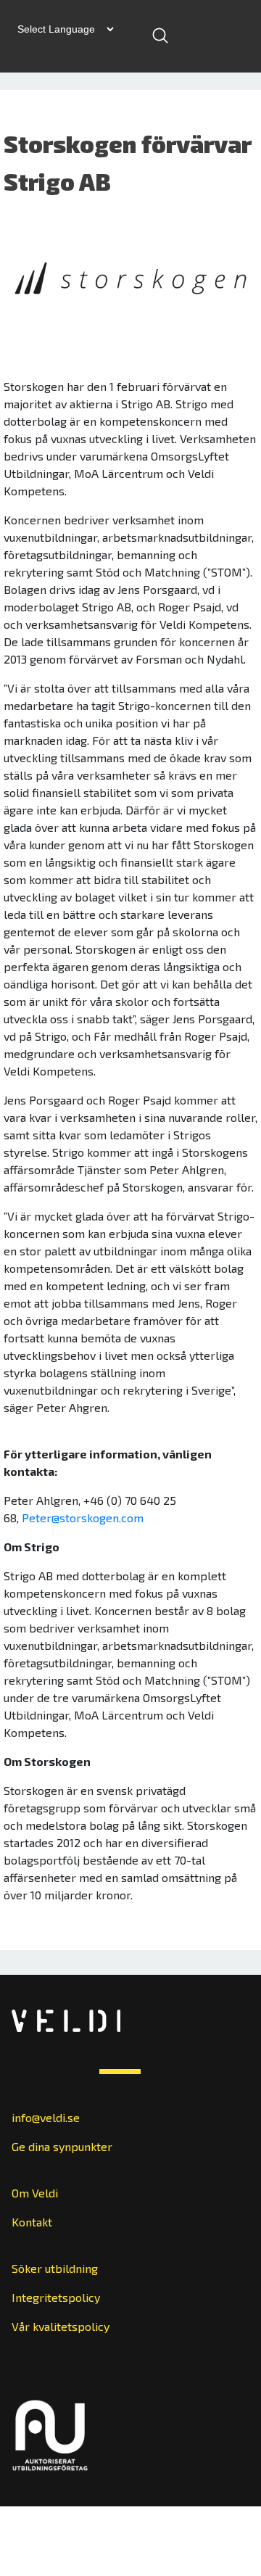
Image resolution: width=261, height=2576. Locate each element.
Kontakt (32, 2222)
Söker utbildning (55, 2268)
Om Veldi (35, 2193)
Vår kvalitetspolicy (61, 2326)
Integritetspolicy (56, 2297)
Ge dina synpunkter (62, 2146)
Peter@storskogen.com (83, 1518)
